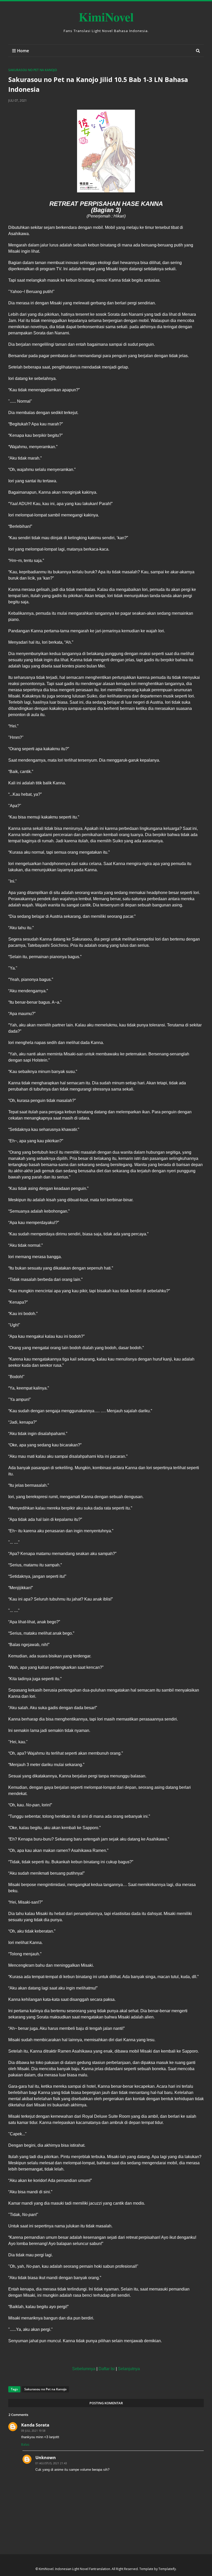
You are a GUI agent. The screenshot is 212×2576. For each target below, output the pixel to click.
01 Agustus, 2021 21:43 (51, 2463)
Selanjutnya (129, 2369)
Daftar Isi (107, 2369)
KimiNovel (106, 17)
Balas (25, 2444)
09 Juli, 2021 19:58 (33, 2431)
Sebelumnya (84, 2369)
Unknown (46, 2458)
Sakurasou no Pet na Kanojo (33, 70)
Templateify (167, 2569)
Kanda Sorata (35, 2425)
